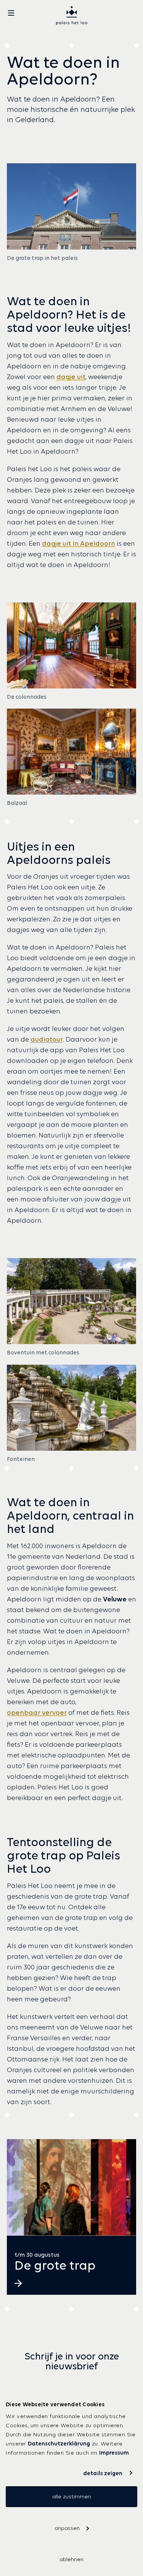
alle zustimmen (72, 2496)
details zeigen (103, 2473)
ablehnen (71, 2559)
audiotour (47, 1039)
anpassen (67, 2528)
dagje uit (71, 377)
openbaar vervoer (37, 1713)
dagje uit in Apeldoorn (79, 543)
